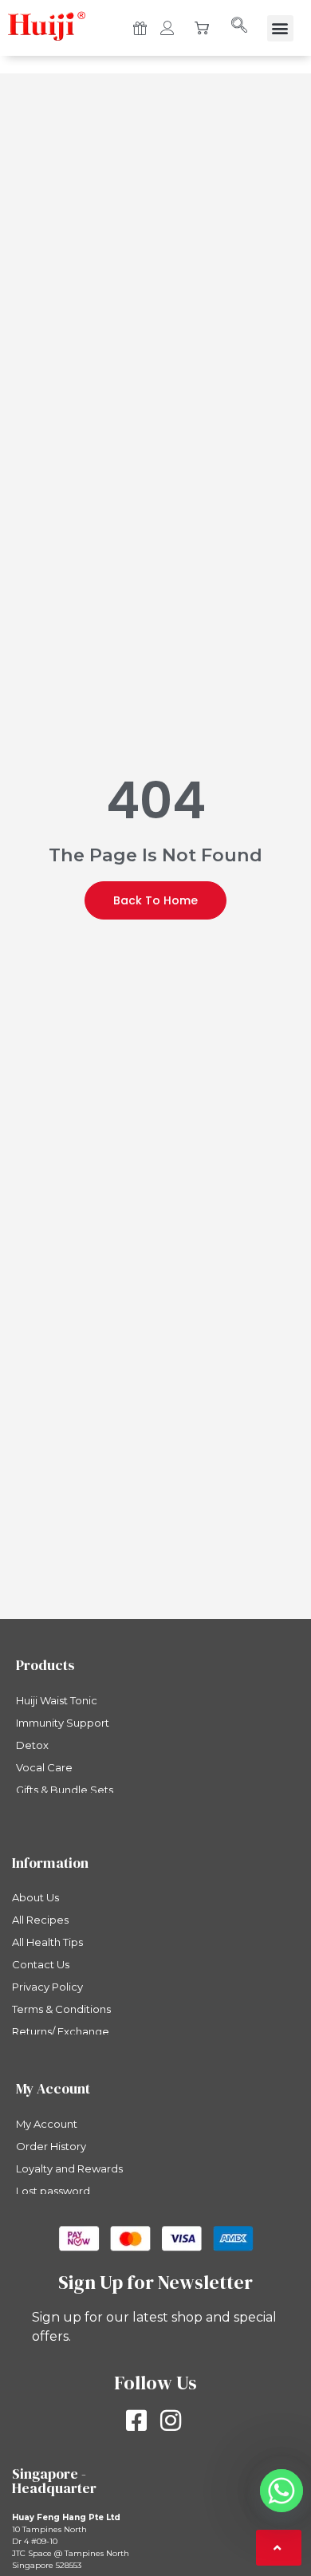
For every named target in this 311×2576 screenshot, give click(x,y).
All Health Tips (47, 1942)
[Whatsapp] (281, 2491)
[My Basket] (202, 30)
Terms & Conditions (61, 2009)
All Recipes (40, 1920)
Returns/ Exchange (61, 2031)
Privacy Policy (47, 1987)
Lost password (53, 2191)
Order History (51, 2146)
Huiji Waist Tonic (57, 1700)
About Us (35, 1897)
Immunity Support (63, 1723)
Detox (32, 1745)
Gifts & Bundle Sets (65, 1790)
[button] (280, 28)
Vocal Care (44, 1767)
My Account (47, 2124)
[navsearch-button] (238, 26)
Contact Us (41, 1964)
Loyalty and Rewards (69, 2168)
